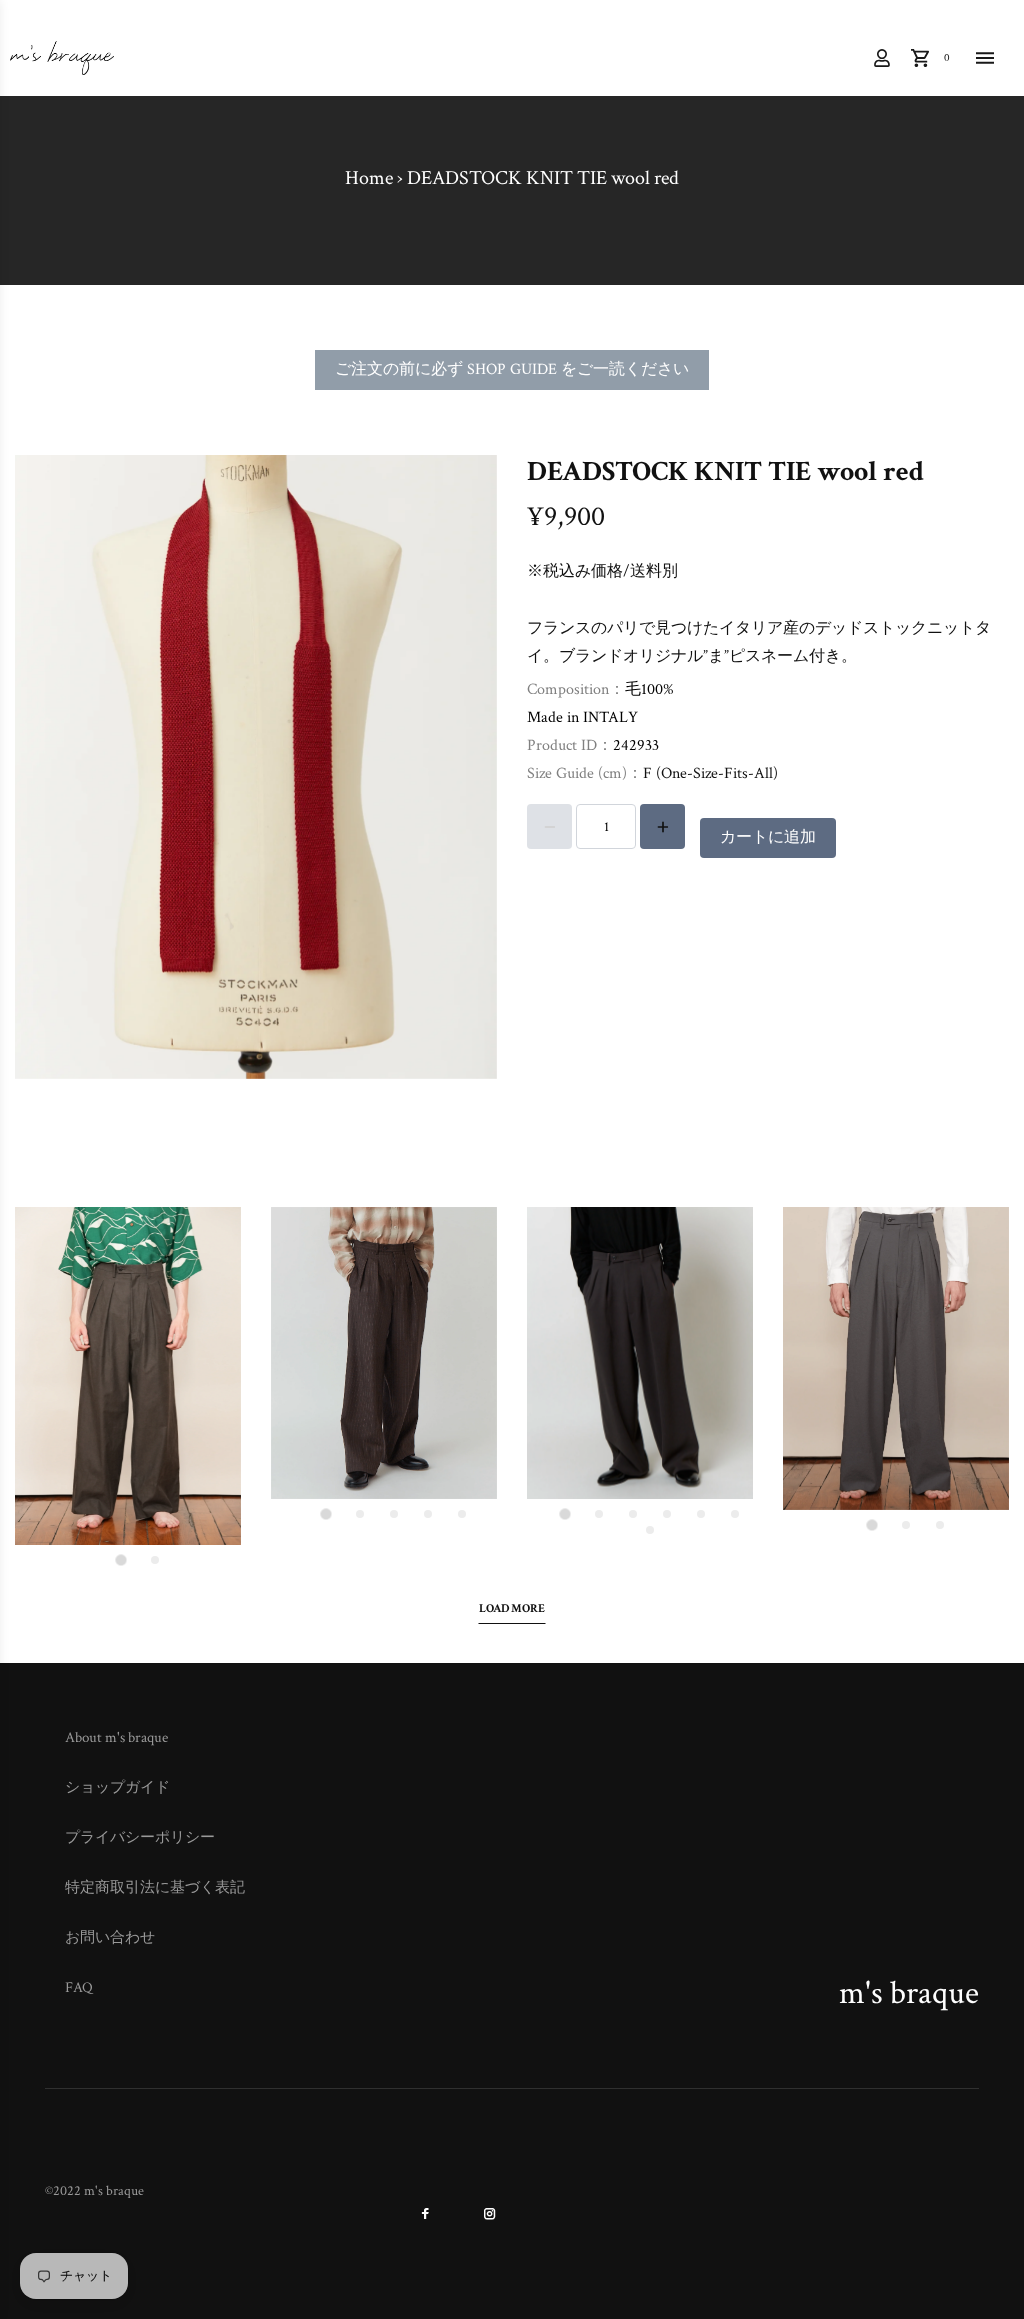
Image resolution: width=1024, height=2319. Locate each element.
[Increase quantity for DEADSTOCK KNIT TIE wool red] (662, 826)
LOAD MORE (512, 1608)
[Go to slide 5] (462, 1514)
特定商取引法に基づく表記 (155, 1887)
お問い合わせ (110, 1937)
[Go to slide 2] (155, 1560)
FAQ (79, 1987)
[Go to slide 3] (394, 1514)
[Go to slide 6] (735, 1514)
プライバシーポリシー (140, 1837)
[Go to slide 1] (120, 1560)
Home (369, 178)
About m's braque (116, 1737)
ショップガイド (117, 1787)
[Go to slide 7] (650, 1530)
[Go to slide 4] (428, 1514)
